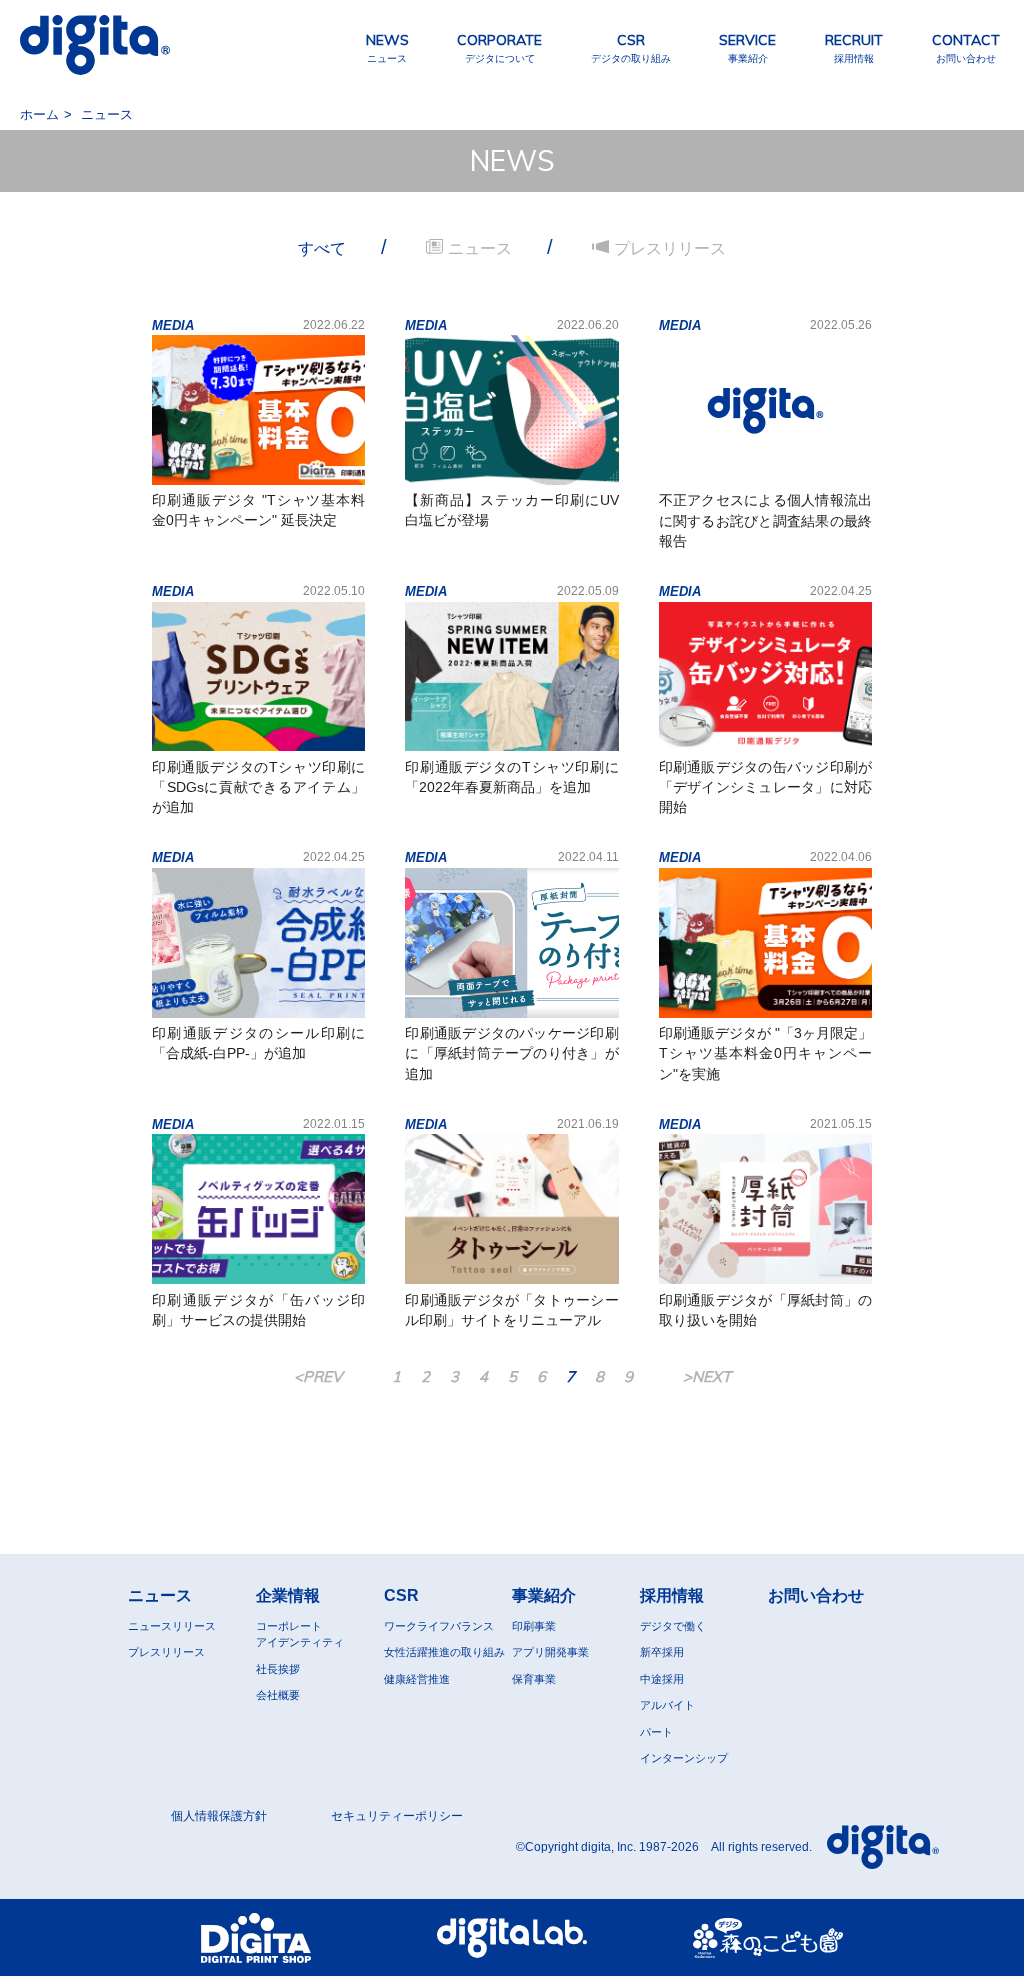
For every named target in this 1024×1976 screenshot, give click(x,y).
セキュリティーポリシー (397, 1816)
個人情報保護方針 (219, 1816)
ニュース (160, 1595)
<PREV (318, 1376)
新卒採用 (662, 1652)
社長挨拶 (278, 1669)
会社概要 (278, 1695)
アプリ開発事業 (550, 1652)
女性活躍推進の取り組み (444, 1652)
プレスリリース (166, 1652)
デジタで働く (673, 1626)
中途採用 (662, 1679)
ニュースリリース (172, 1626)
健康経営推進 (417, 1679)
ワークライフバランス (439, 1626)
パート (656, 1732)
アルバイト (667, 1705)
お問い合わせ (816, 1595)
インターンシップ (684, 1758)
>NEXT (707, 1376)
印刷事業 (534, 1626)
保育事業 (534, 1679)
